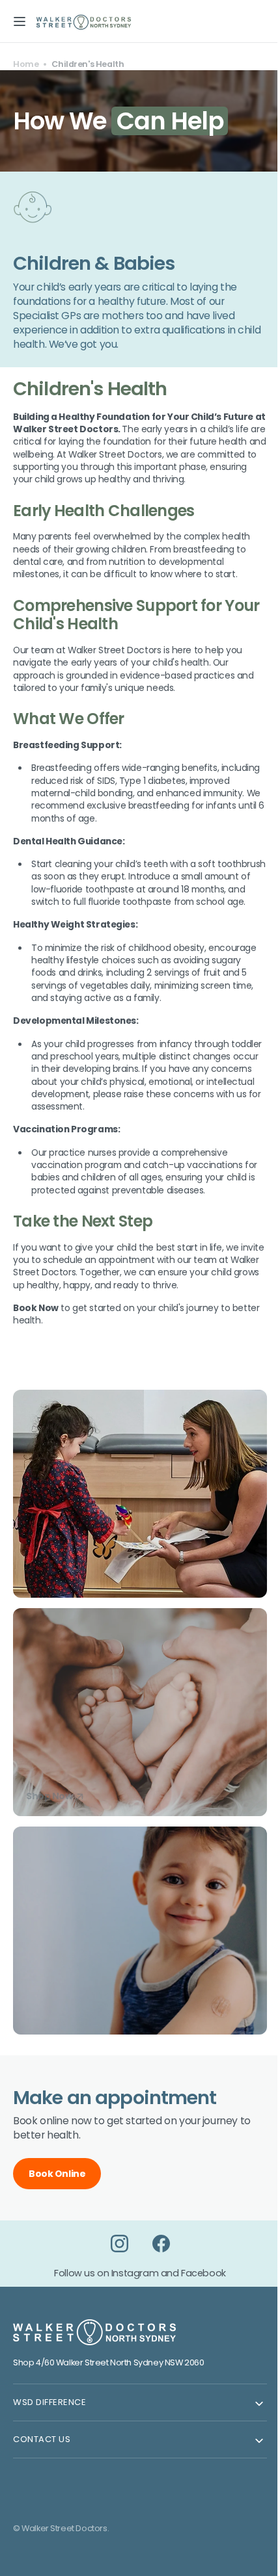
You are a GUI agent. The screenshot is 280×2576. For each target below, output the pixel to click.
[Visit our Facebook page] (156, 2256)
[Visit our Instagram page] (115, 2256)
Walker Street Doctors (64, 2541)
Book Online (57, 2186)
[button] (20, 21)
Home (26, 64)
